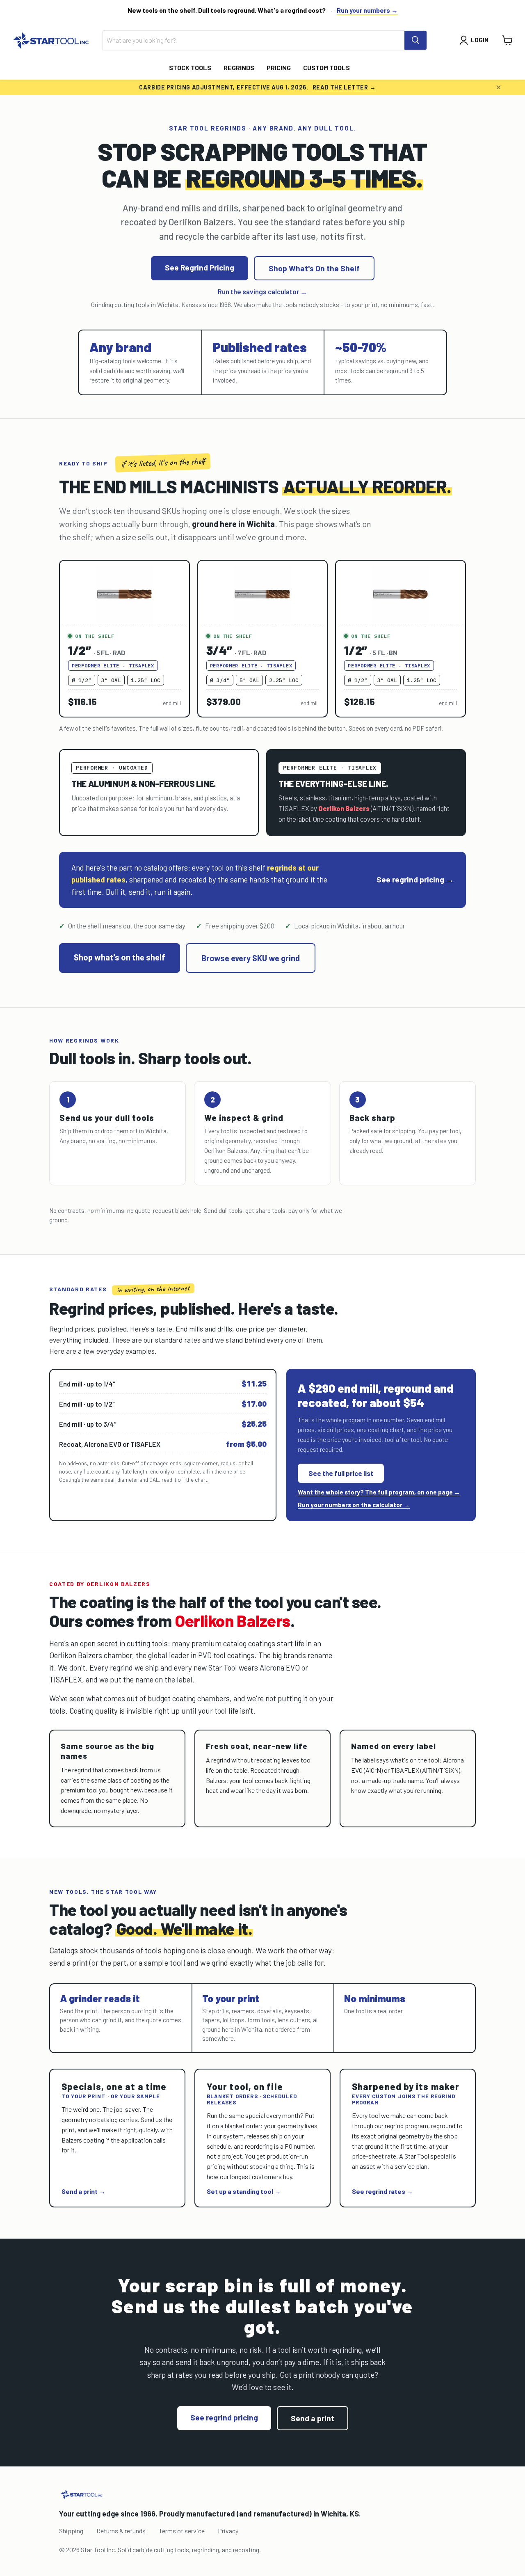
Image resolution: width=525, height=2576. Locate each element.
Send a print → (83, 2191)
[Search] (415, 40)
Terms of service (182, 2531)
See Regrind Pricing (200, 267)
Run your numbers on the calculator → (354, 1505)
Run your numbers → (367, 10)
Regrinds (239, 68)
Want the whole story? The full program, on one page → (379, 1492)
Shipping (71, 2531)
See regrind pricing (224, 2417)
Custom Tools (326, 68)
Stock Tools (190, 68)
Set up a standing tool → (244, 2191)
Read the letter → (344, 87)
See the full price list (341, 1473)
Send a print (313, 2418)
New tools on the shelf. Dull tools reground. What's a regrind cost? (227, 10)
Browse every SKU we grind (251, 958)
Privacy (228, 2531)
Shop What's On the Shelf (314, 268)
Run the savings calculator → (262, 291)
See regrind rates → (382, 2191)
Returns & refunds (121, 2531)
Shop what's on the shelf (120, 957)
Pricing (279, 68)
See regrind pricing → (415, 879)
